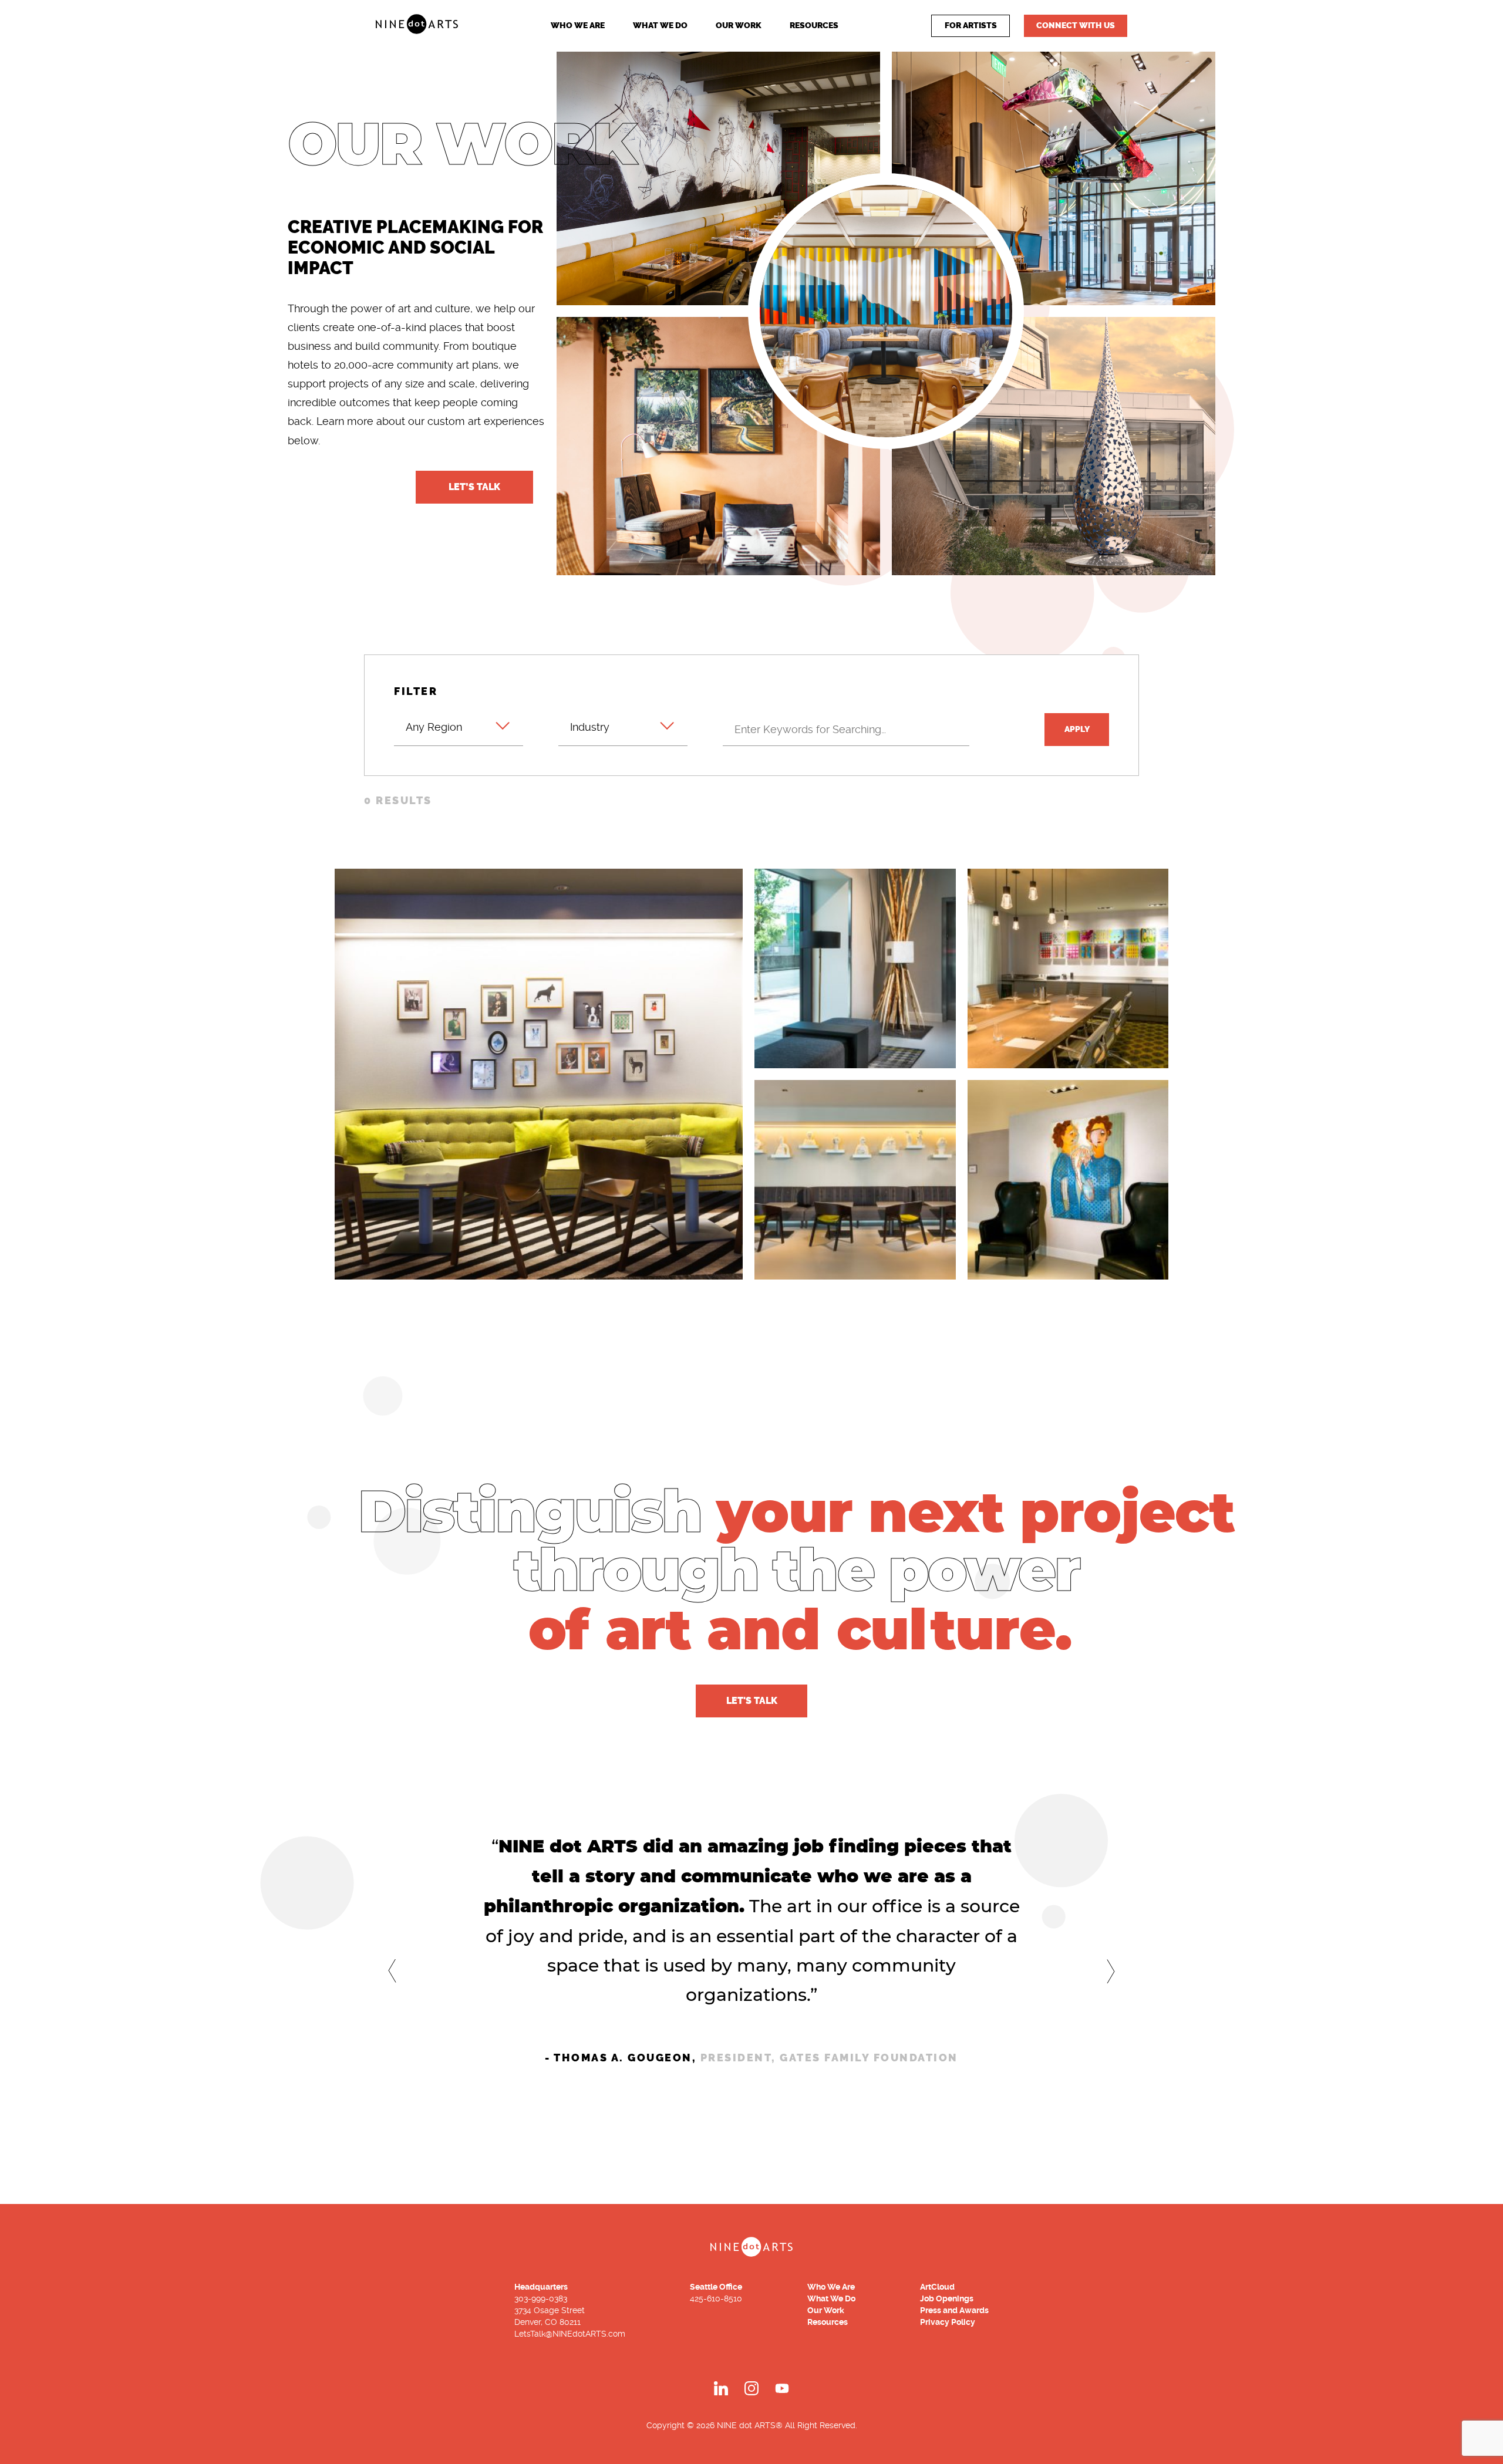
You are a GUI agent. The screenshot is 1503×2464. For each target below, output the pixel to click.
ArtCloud (937, 2287)
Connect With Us (1076, 26)
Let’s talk (474, 487)
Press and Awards (954, 2310)
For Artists (971, 26)
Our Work (739, 26)
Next (1111, 1971)
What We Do (660, 26)
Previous (392, 1970)
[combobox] (459, 725)
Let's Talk (752, 1701)
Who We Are (578, 26)
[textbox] (459, 720)
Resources (814, 26)
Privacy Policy (948, 2322)
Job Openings (947, 2298)
